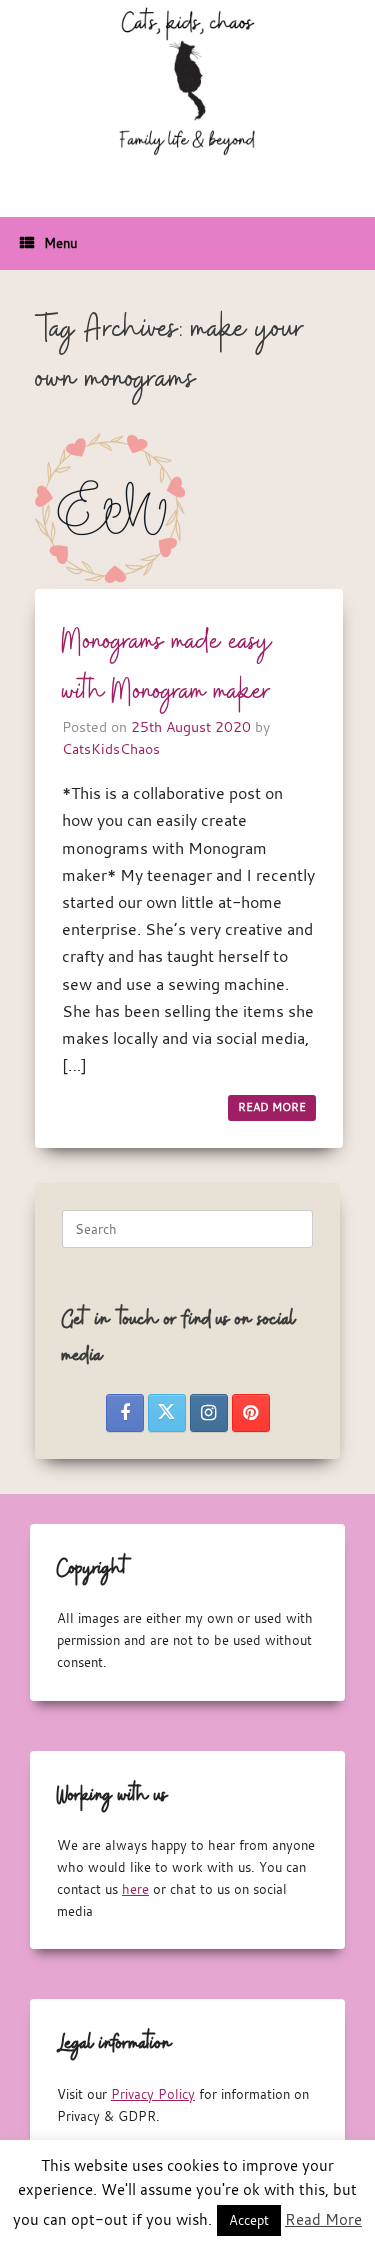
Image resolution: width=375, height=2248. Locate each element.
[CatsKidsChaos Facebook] (125, 1413)
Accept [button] (249, 2220)
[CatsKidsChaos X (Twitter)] (167, 1413)
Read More (323, 2219)
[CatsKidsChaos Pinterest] (251, 1413)
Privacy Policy (153, 2094)
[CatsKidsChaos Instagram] (209, 1413)
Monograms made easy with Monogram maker (167, 667)
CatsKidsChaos (111, 748)
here (135, 1889)
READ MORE (272, 1107)
